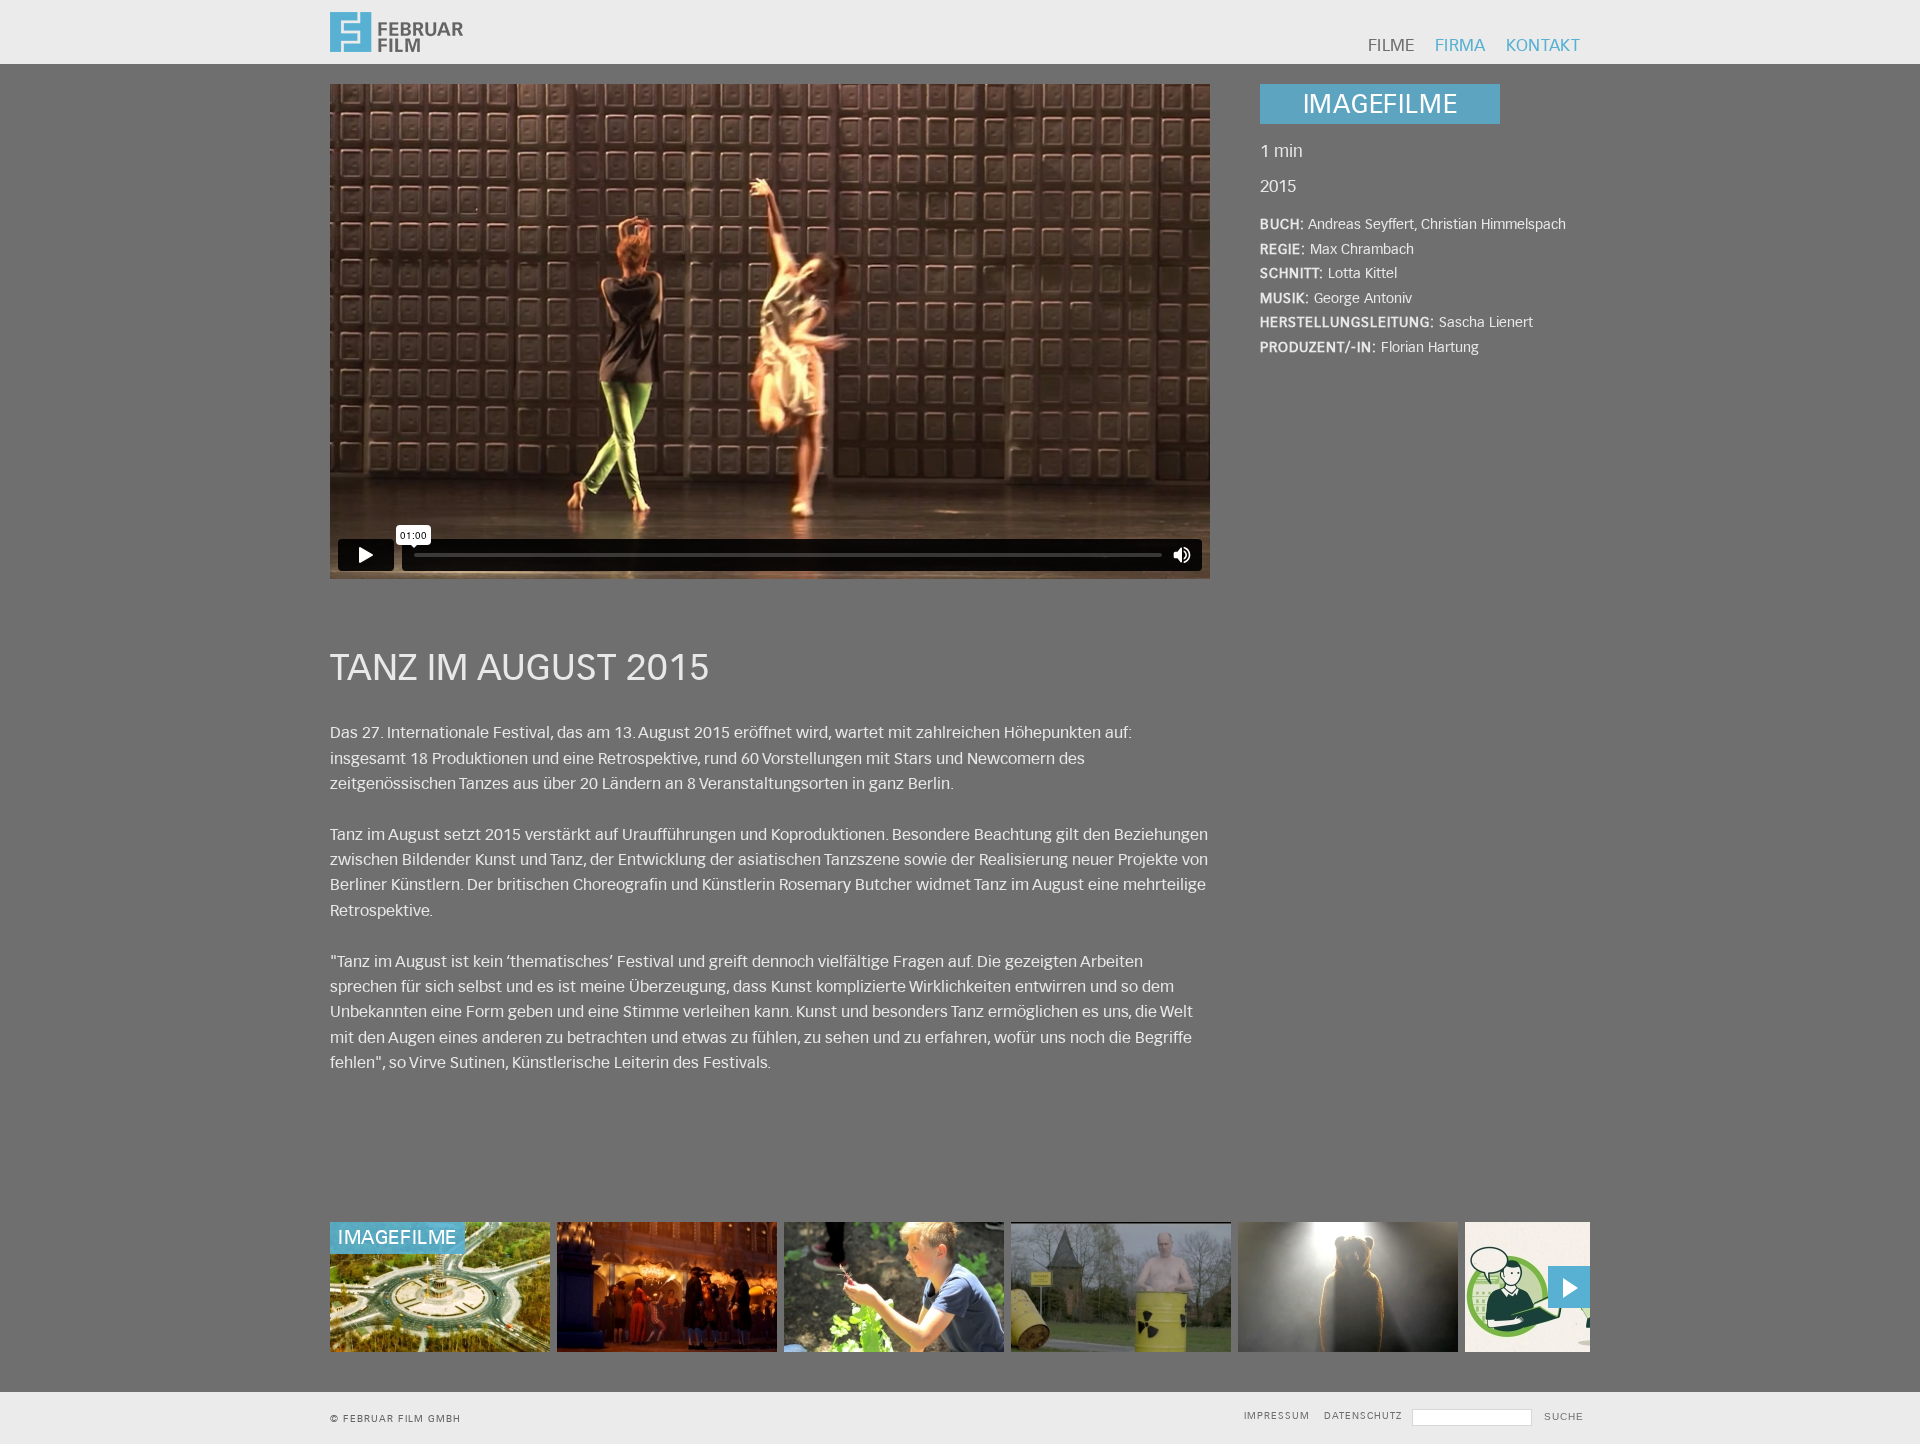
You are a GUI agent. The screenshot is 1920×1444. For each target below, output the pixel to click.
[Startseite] (396, 47)
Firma (1460, 46)
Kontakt (1543, 46)
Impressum (1277, 1416)
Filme (1391, 46)
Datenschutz (1363, 1416)
